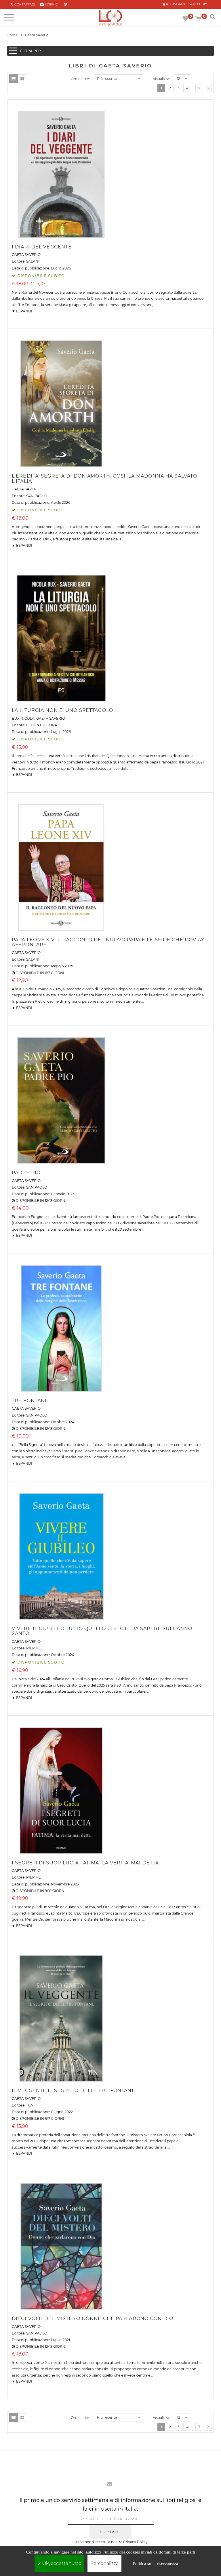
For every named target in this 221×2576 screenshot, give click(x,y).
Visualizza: (161, 79)
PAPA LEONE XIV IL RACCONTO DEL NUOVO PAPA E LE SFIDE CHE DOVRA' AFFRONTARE (108, 942)
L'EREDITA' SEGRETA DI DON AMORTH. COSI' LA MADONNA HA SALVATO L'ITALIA (104, 479)
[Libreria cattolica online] (110, 18)
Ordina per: (80, 79)
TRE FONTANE (30, 1401)
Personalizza (104, 2563)
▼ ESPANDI (22, 311)
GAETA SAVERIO (26, 255)
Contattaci (25, 4)
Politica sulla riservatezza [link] (156, 2564)
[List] (14, 79)
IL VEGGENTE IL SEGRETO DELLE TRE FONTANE (74, 2091)
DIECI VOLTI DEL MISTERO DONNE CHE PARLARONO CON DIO (93, 2318)
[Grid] (22, 79)
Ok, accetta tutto (61, 2563)
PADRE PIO (26, 1173)
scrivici (52, 4)
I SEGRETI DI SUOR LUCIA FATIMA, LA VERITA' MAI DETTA (85, 1863)
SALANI (33, 261)
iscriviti (110, 2532)
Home (12, 35)
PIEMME (34, 1648)
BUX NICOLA (23, 718)
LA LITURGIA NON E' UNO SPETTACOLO (62, 710)
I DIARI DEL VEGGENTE (42, 247)
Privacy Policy (135, 2542)
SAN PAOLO (37, 496)
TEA (30, 2105)
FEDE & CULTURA (42, 725)
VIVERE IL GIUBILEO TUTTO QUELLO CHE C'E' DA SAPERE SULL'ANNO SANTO (102, 1631)
